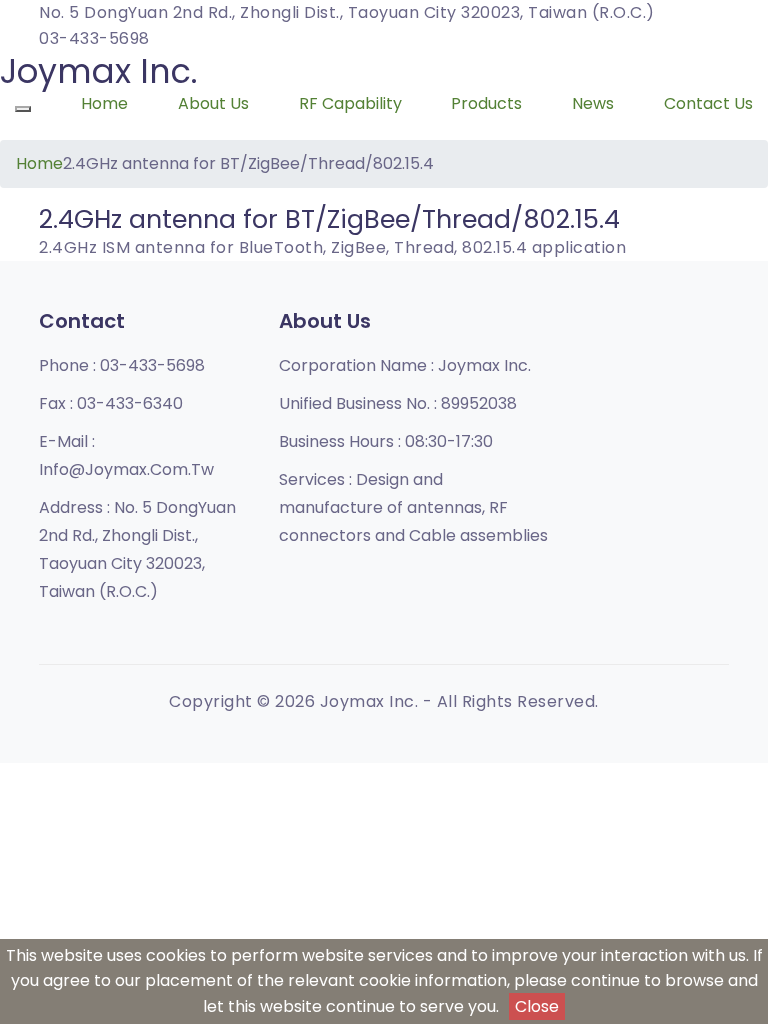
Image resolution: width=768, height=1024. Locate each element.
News (593, 103)
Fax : (111, 403)
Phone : (122, 365)
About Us (213, 103)
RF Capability (350, 103)
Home (104, 103)
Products (486, 103)
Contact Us (708, 103)
